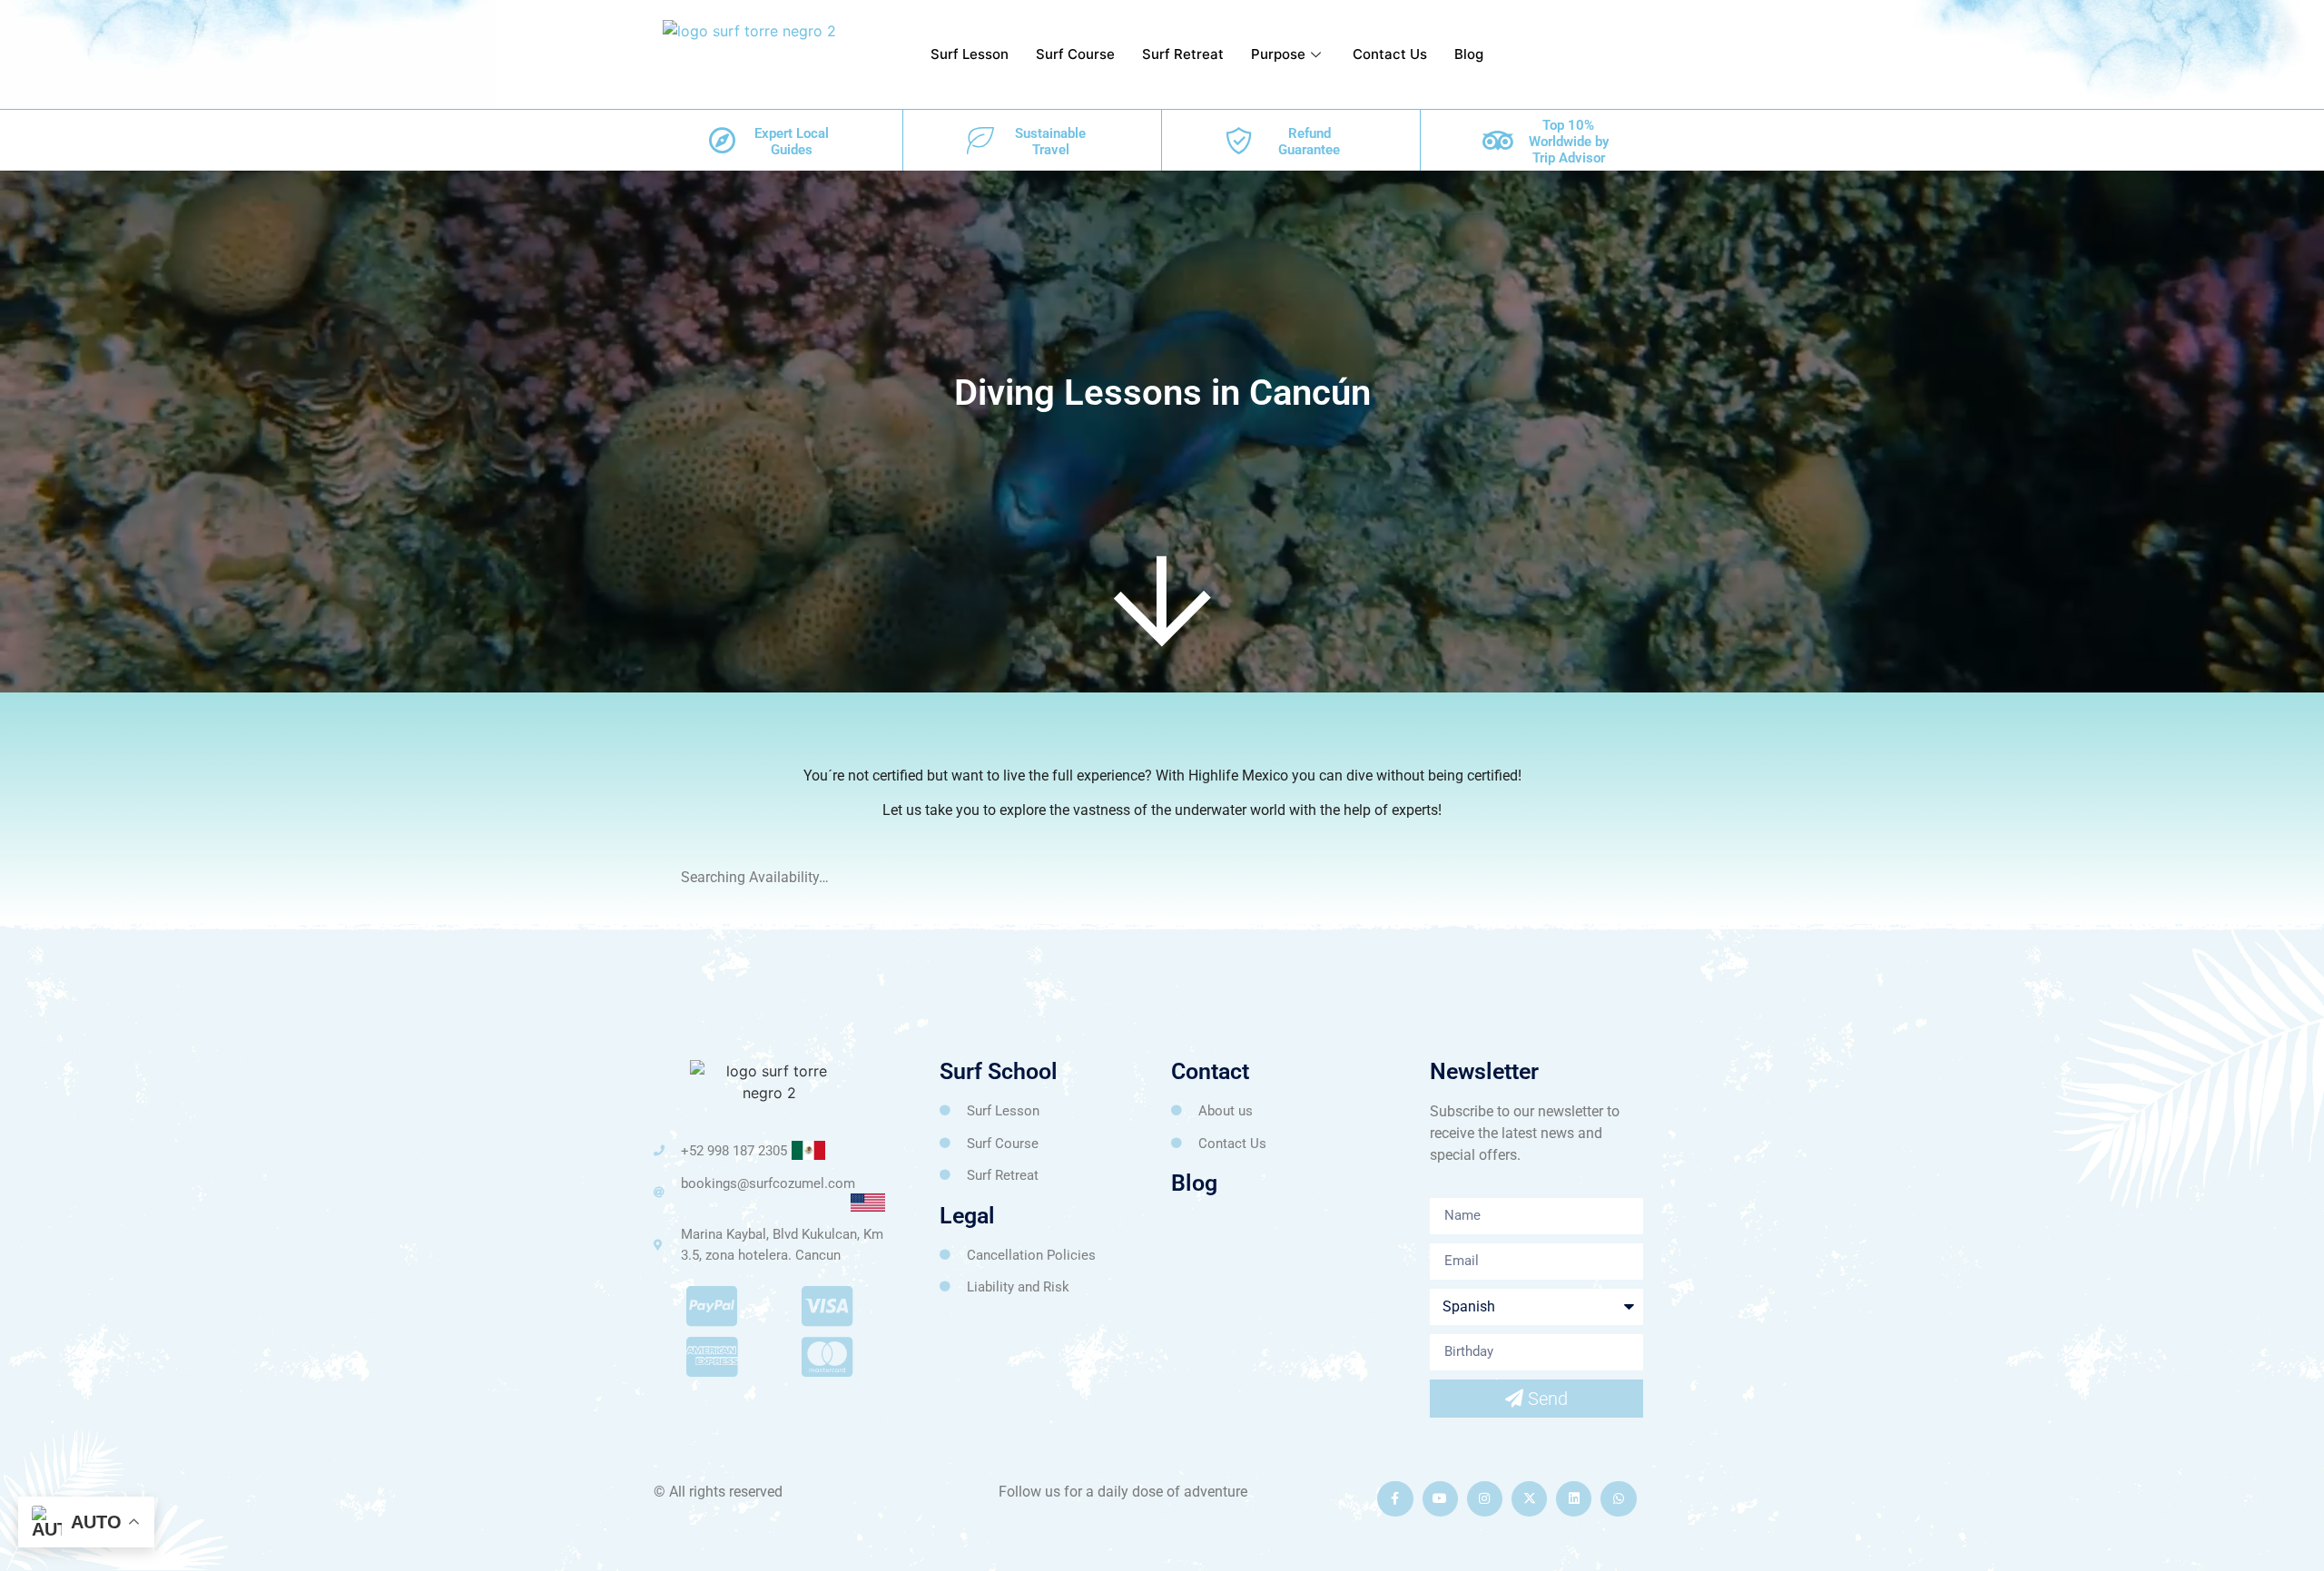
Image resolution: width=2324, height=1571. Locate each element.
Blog (1469, 54)
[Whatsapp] (1618, 1499)
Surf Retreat (1183, 54)
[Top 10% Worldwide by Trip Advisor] (1498, 141)
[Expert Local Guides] (722, 141)
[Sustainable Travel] (980, 141)
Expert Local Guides (792, 142)
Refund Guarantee (1309, 142)
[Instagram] (1485, 1499)
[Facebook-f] (1395, 1499)
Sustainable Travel (1050, 142)
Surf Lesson (970, 54)
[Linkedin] (1574, 1499)
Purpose (1278, 54)
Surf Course (1075, 54)
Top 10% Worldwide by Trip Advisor (1569, 142)
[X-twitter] (1529, 1499)
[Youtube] (1440, 1499)
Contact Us (1390, 54)
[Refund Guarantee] (1239, 141)
